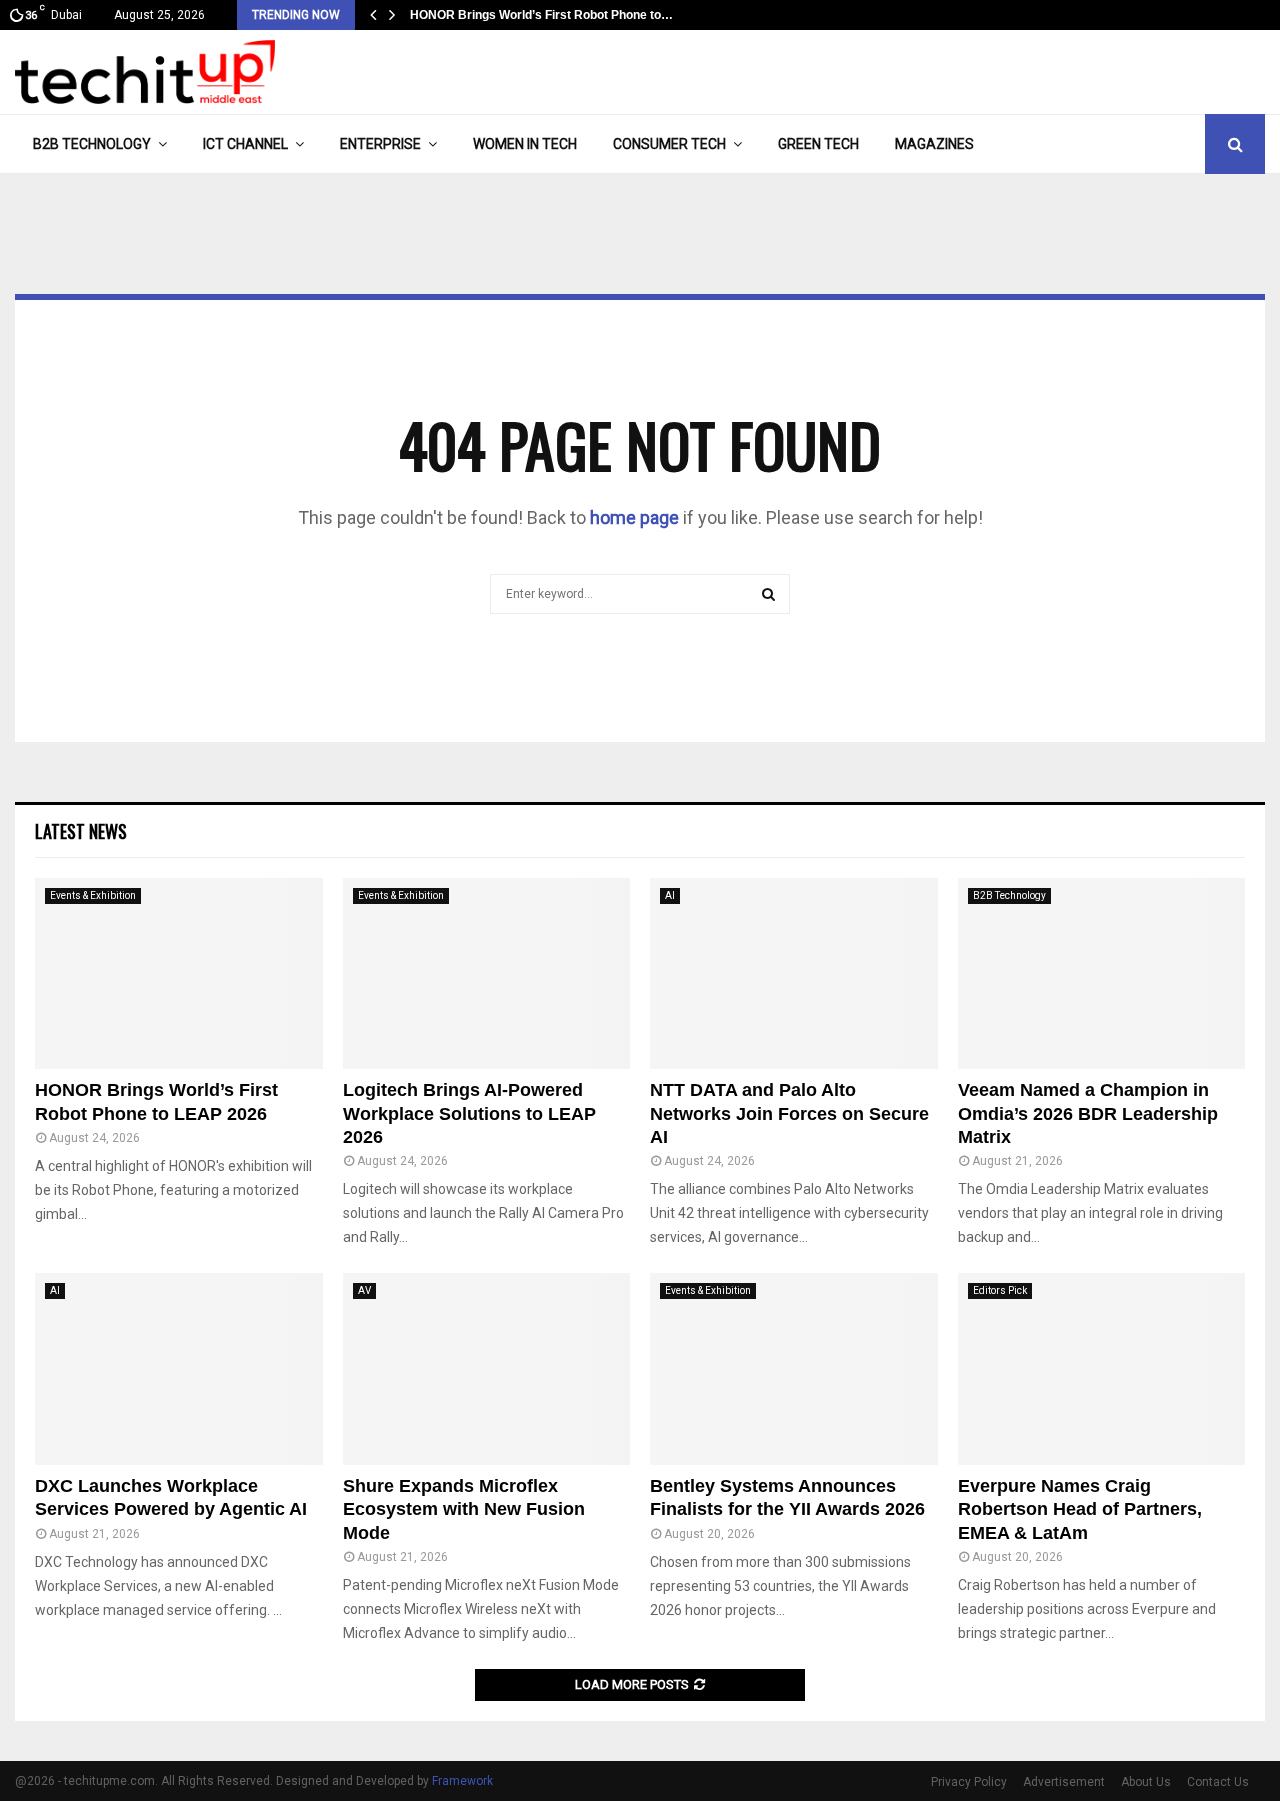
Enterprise (380, 144)
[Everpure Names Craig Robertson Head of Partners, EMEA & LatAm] (1102, 1369)
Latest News (81, 831)
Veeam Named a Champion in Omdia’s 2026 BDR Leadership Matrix (1088, 1113)
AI (670, 895)
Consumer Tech (669, 144)
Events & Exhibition (93, 895)
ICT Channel (245, 144)
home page (634, 517)
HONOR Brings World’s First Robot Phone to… (541, 15)
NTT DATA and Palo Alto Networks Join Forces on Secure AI (789, 1113)
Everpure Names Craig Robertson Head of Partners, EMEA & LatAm (1080, 1509)
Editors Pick (1000, 1290)
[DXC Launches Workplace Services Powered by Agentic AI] (179, 1369)
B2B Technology (92, 144)
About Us (1146, 1782)
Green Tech (818, 144)
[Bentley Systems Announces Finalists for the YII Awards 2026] (794, 1369)
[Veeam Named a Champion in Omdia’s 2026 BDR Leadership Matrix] (1102, 974)
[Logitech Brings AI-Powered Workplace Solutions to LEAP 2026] (487, 974)
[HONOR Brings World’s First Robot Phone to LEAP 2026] (179, 974)
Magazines (934, 144)
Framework (462, 1781)
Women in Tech (525, 144)
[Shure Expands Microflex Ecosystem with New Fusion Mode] (487, 1369)
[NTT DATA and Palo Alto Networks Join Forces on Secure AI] (794, 974)
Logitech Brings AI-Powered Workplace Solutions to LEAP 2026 (469, 1113)
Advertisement (1064, 1782)
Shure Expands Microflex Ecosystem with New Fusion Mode (464, 1509)
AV (364, 1290)
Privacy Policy (969, 1782)
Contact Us (1218, 1782)
